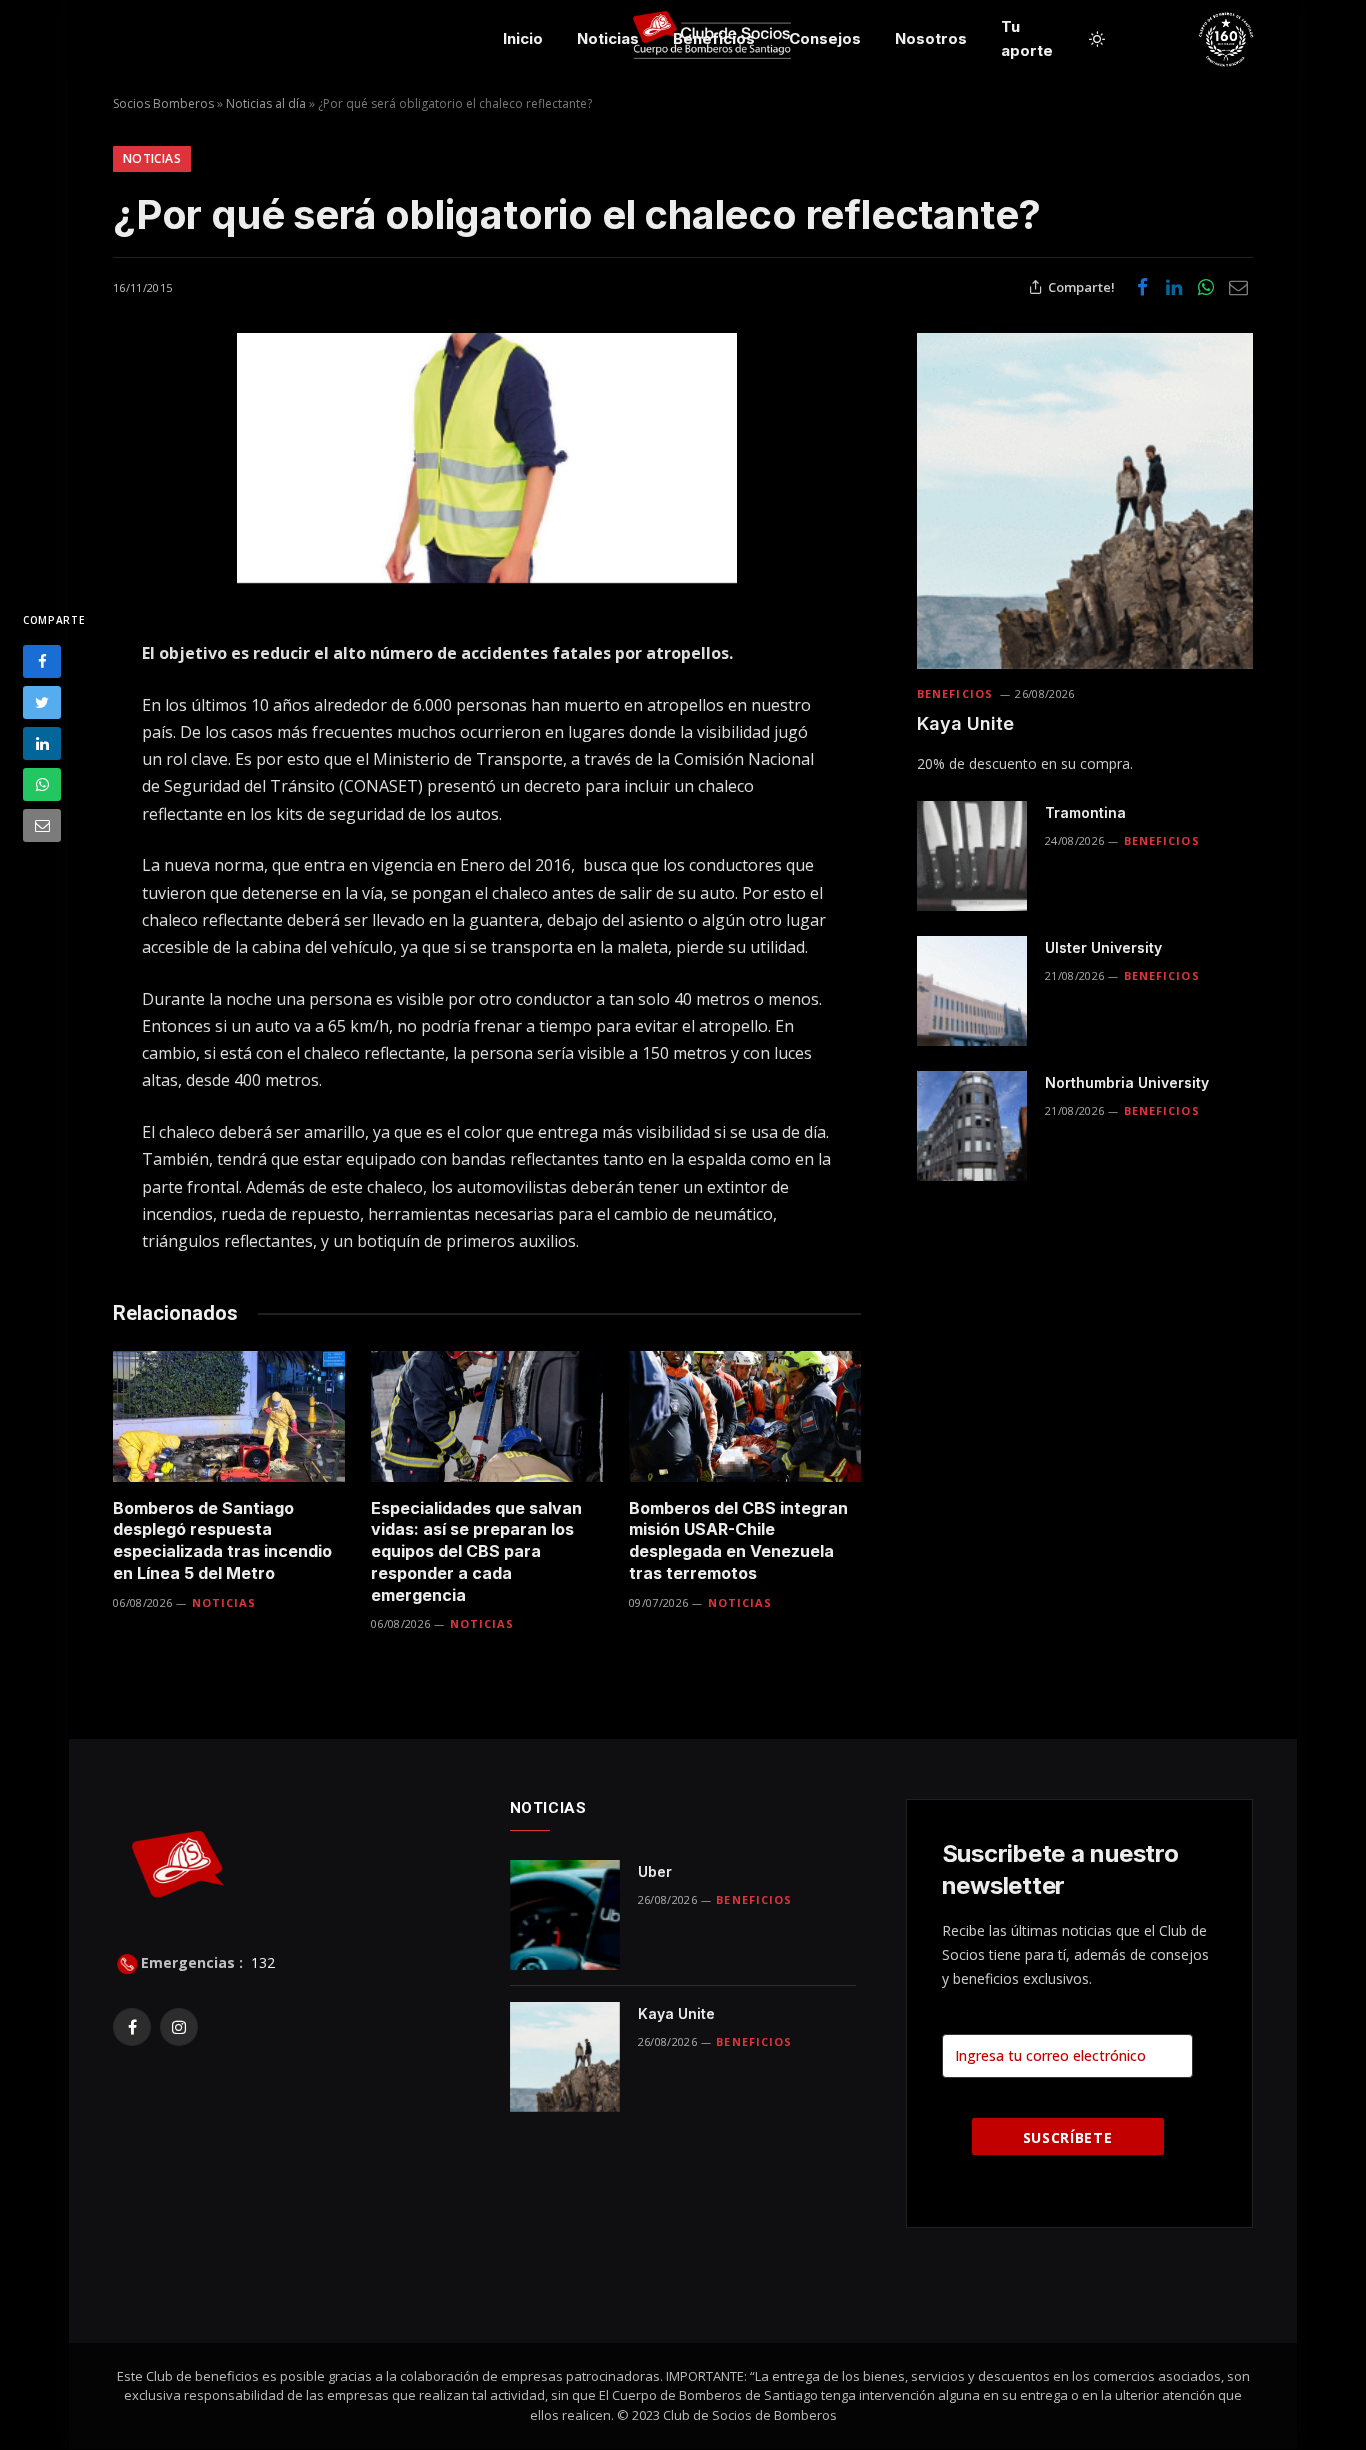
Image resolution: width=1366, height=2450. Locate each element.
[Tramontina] (972, 856)
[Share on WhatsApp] (1206, 287)
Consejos (825, 38)
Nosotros (931, 38)
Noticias (608, 38)
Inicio (523, 38)
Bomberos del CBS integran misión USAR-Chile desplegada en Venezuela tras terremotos (738, 1540)
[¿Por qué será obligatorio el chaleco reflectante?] (487, 458)
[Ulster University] (972, 991)
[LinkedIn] (42, 743)
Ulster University (1103, 947)
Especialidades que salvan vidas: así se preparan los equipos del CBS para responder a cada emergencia (476, 1551)
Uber (655, 1871)
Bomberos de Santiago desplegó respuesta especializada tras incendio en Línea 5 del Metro (222, 1540)
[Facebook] (42, 661)
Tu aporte (1027, 38)
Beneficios (714, 38)
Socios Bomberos (163, 103)
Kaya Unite (965, 723)
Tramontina (1085, 812)
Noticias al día (266, 103)
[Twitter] (42, 702)
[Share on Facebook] (1142, 287)
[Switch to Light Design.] (1097, 39)
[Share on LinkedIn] (1174, 287)
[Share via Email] (1238, 287)
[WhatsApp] (42, 784)
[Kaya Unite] (1085, 501)
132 (261, 1962)
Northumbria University (1127, 1082)
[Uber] (565, 1915)
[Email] (42, 825)
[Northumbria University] (972, 1126)
